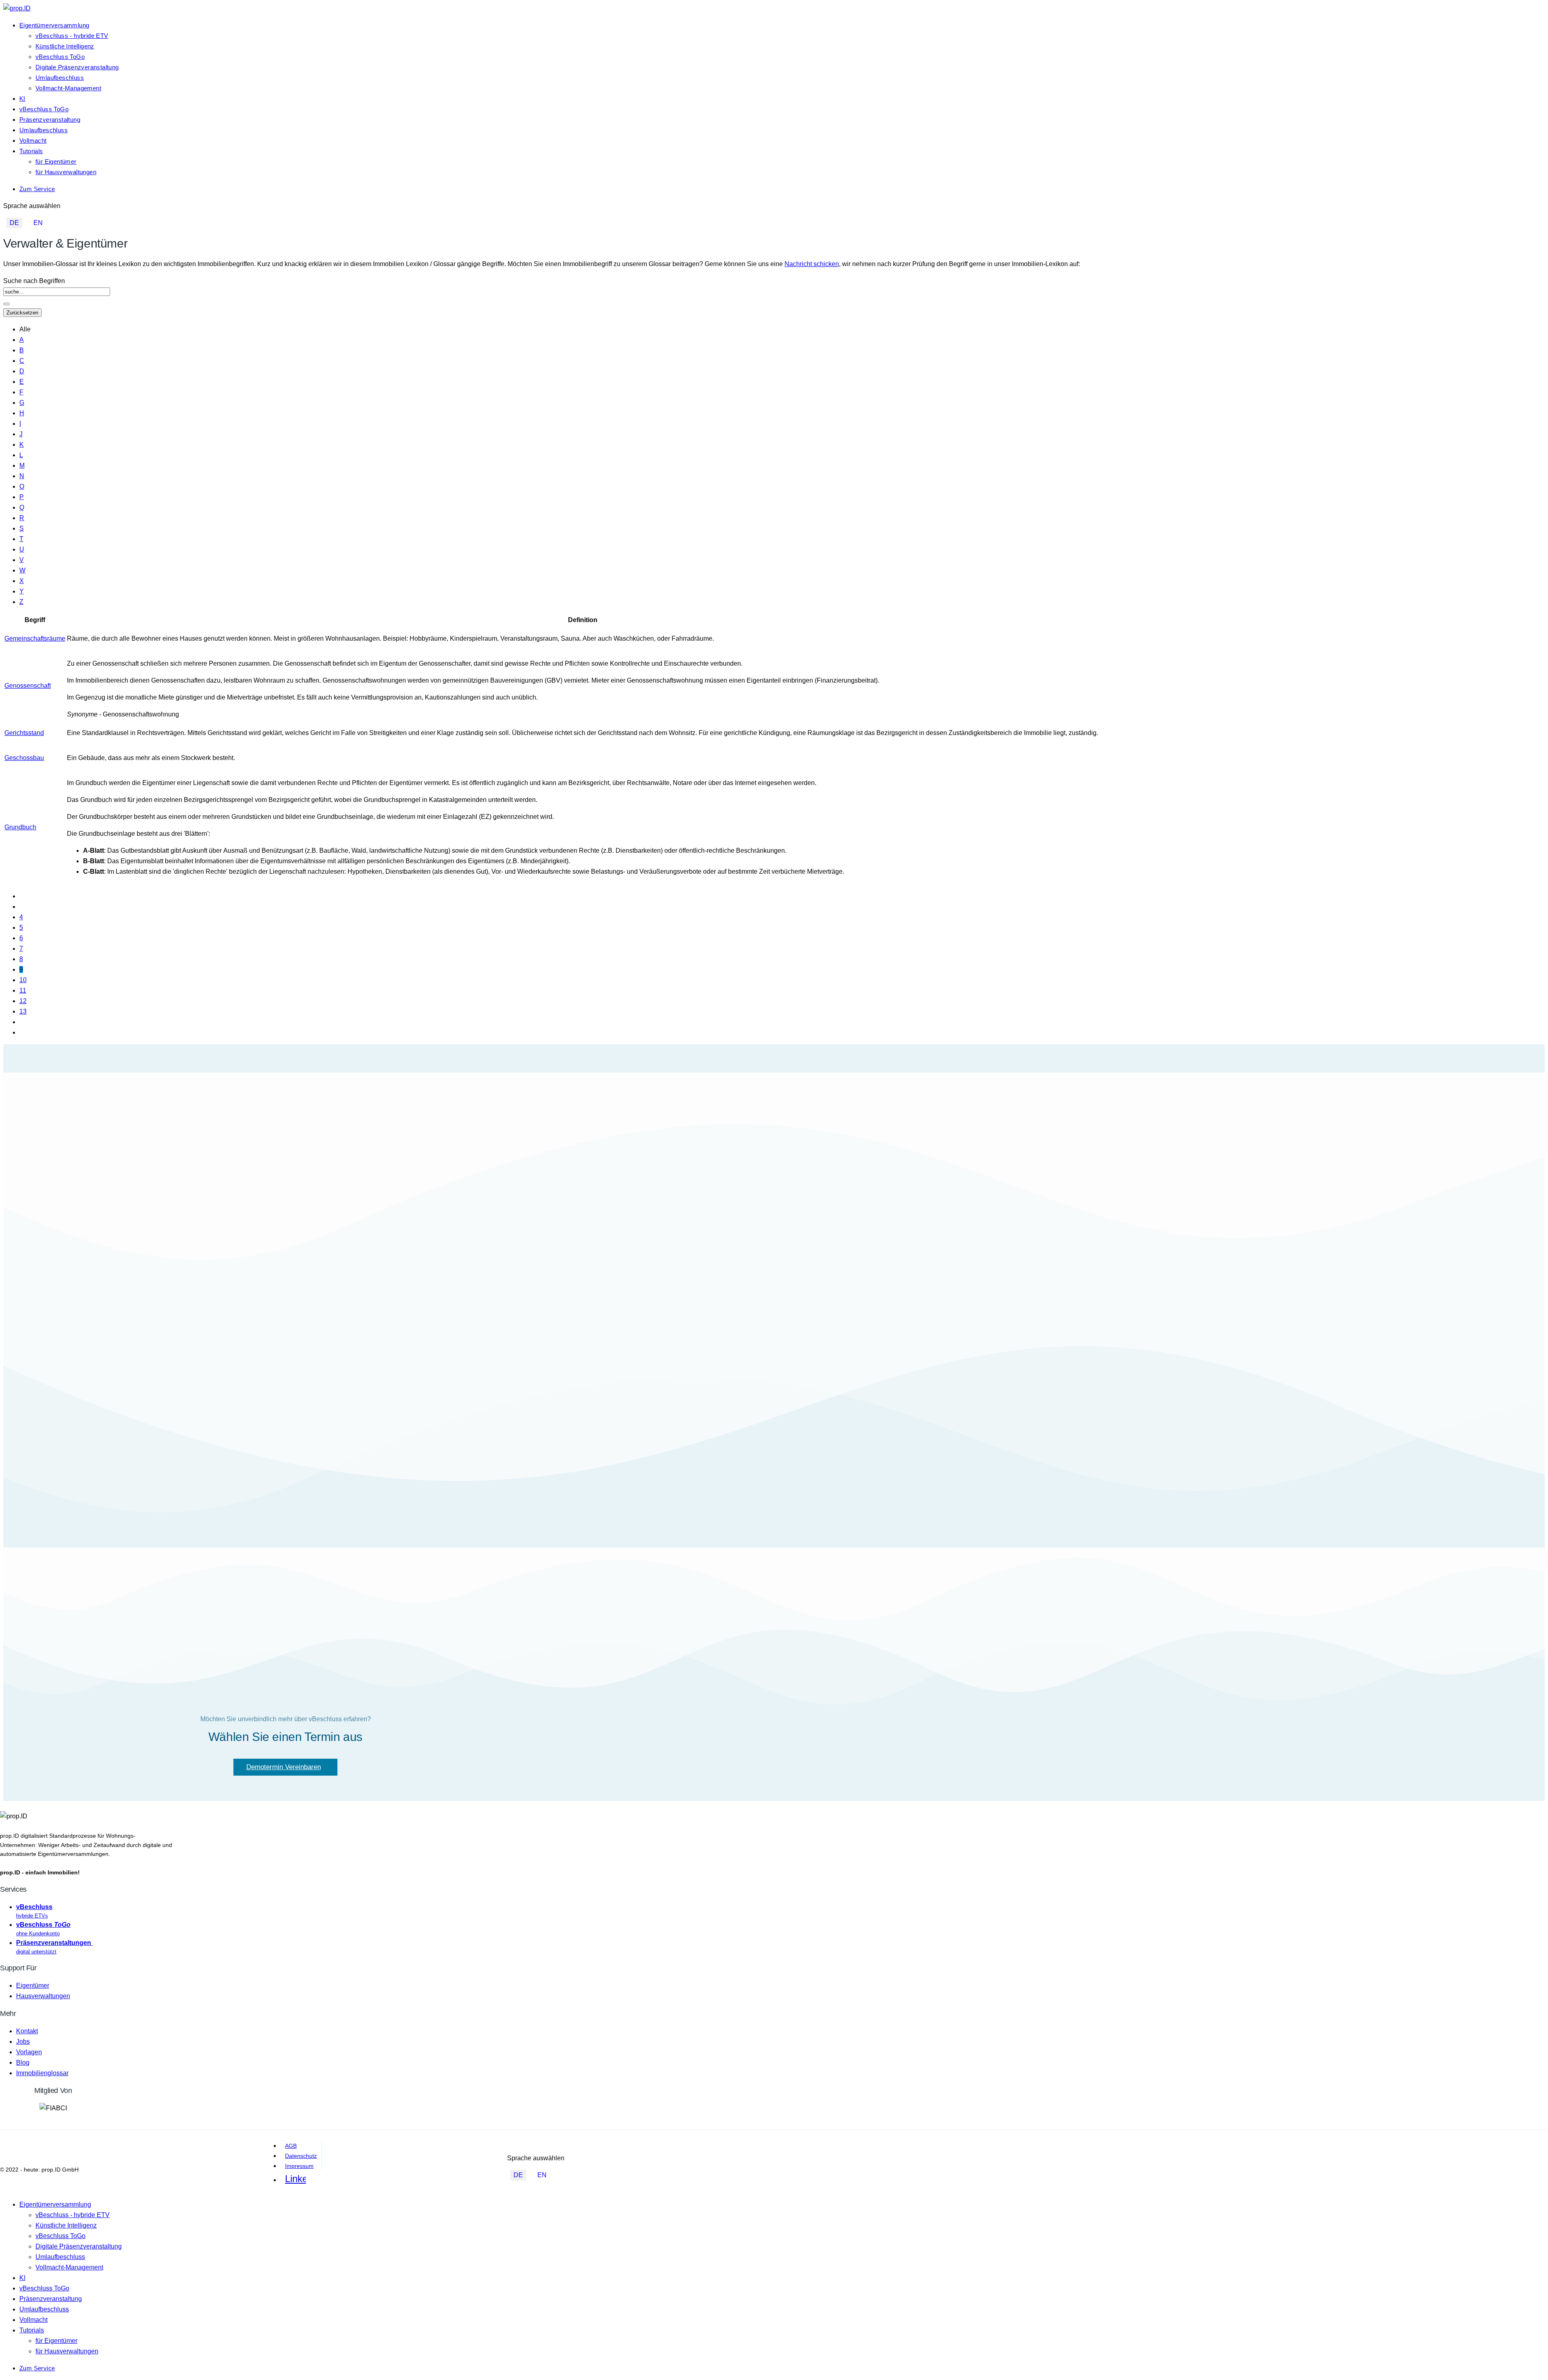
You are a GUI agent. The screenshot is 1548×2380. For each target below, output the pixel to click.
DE (14, 223)
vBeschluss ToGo (60, 57)
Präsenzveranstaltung (50, 120)
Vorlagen (29, 2052)
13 (23, 1011)
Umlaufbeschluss (60, 78)
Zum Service (37, 189)
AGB (291, 2146)
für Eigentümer (56, 161)
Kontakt (27, 2031)
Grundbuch (20, 827)
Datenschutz (301, 2156)
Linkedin (295, 2179)
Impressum (299, 2166)
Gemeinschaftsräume (35, 638)
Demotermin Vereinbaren (284, 1767)
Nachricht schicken (812, 264)
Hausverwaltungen (43, 1996)
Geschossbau (24, 758)
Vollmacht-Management (68, 88)
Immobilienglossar (42, 2073)
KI (22, 99)
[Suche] (6, 304)
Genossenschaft (28, 686)
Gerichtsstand (24, 733)
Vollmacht (33, 141)
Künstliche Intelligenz (65, 46)
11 (23, 990)
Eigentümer (33, 1985)
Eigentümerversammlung (54, 25)
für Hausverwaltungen (66, 172)
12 (23, 1001)
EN (38, 223)
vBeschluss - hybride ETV (72, 36)
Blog (23, 2062)
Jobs (23, 2042)
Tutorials (31, 151)
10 (23, 980)
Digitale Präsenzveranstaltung (77, 67)
